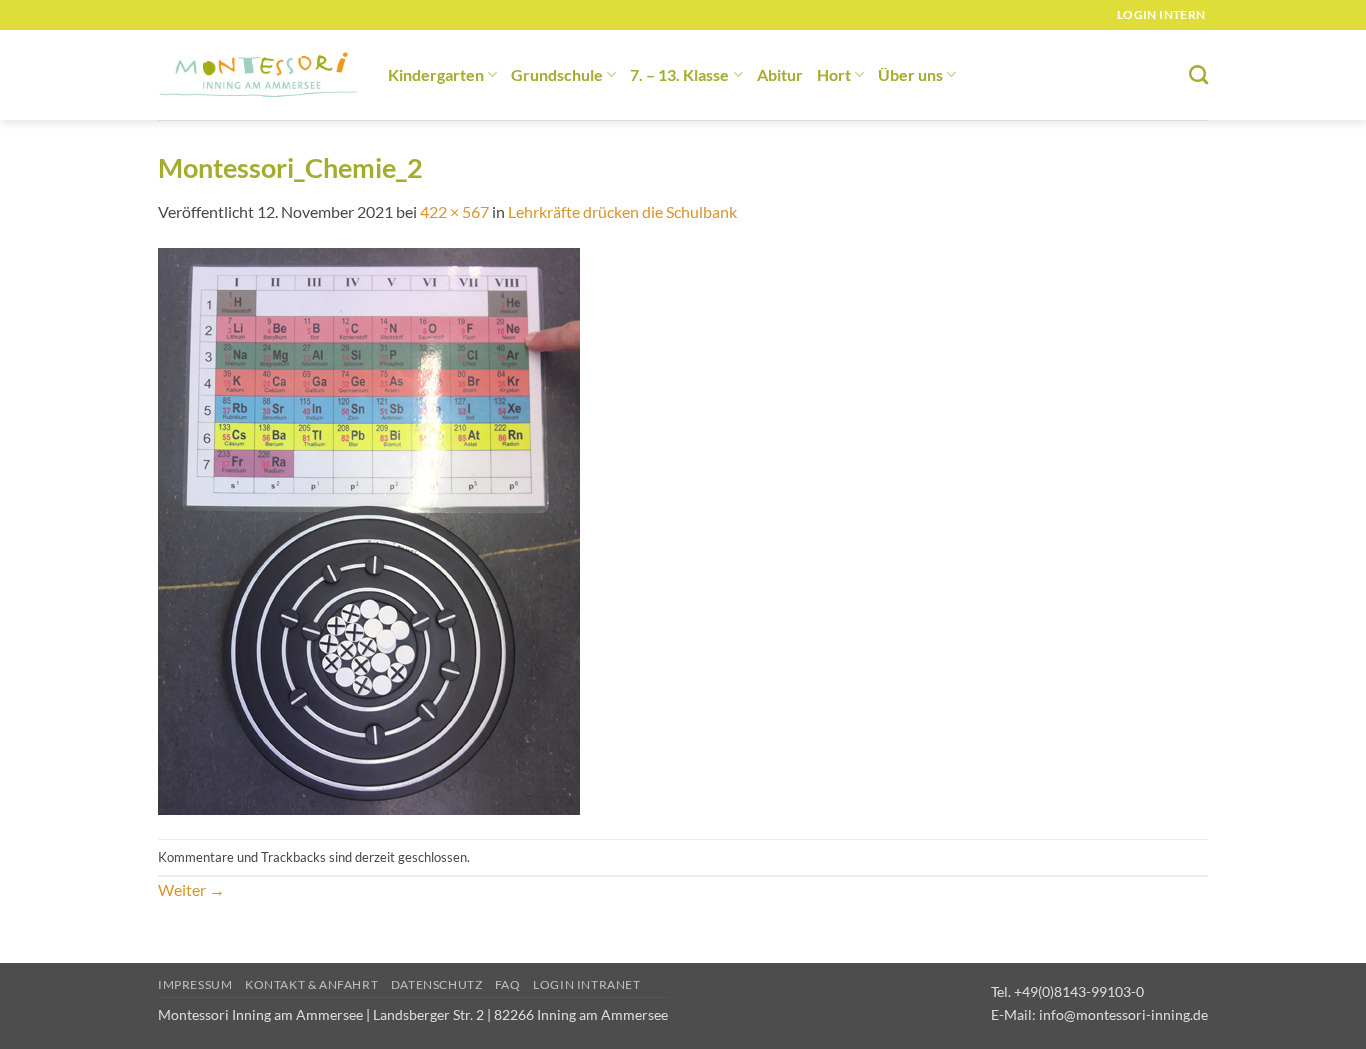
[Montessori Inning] (258, 75)
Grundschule (557, 74)
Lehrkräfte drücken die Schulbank (622, 211)
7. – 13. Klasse (679, 74)
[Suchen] (1198, 74)
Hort (834, 74)
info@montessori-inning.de (1123, 1014)
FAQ (508, 984)
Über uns (910, 74)
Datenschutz (437, 984)
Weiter (191, 889)
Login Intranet (587, 984)
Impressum (195, 984)
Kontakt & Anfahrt (311, 984)
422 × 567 (454, 211)
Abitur (780, 74)
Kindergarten (436, 74)
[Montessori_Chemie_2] (369, 529)
